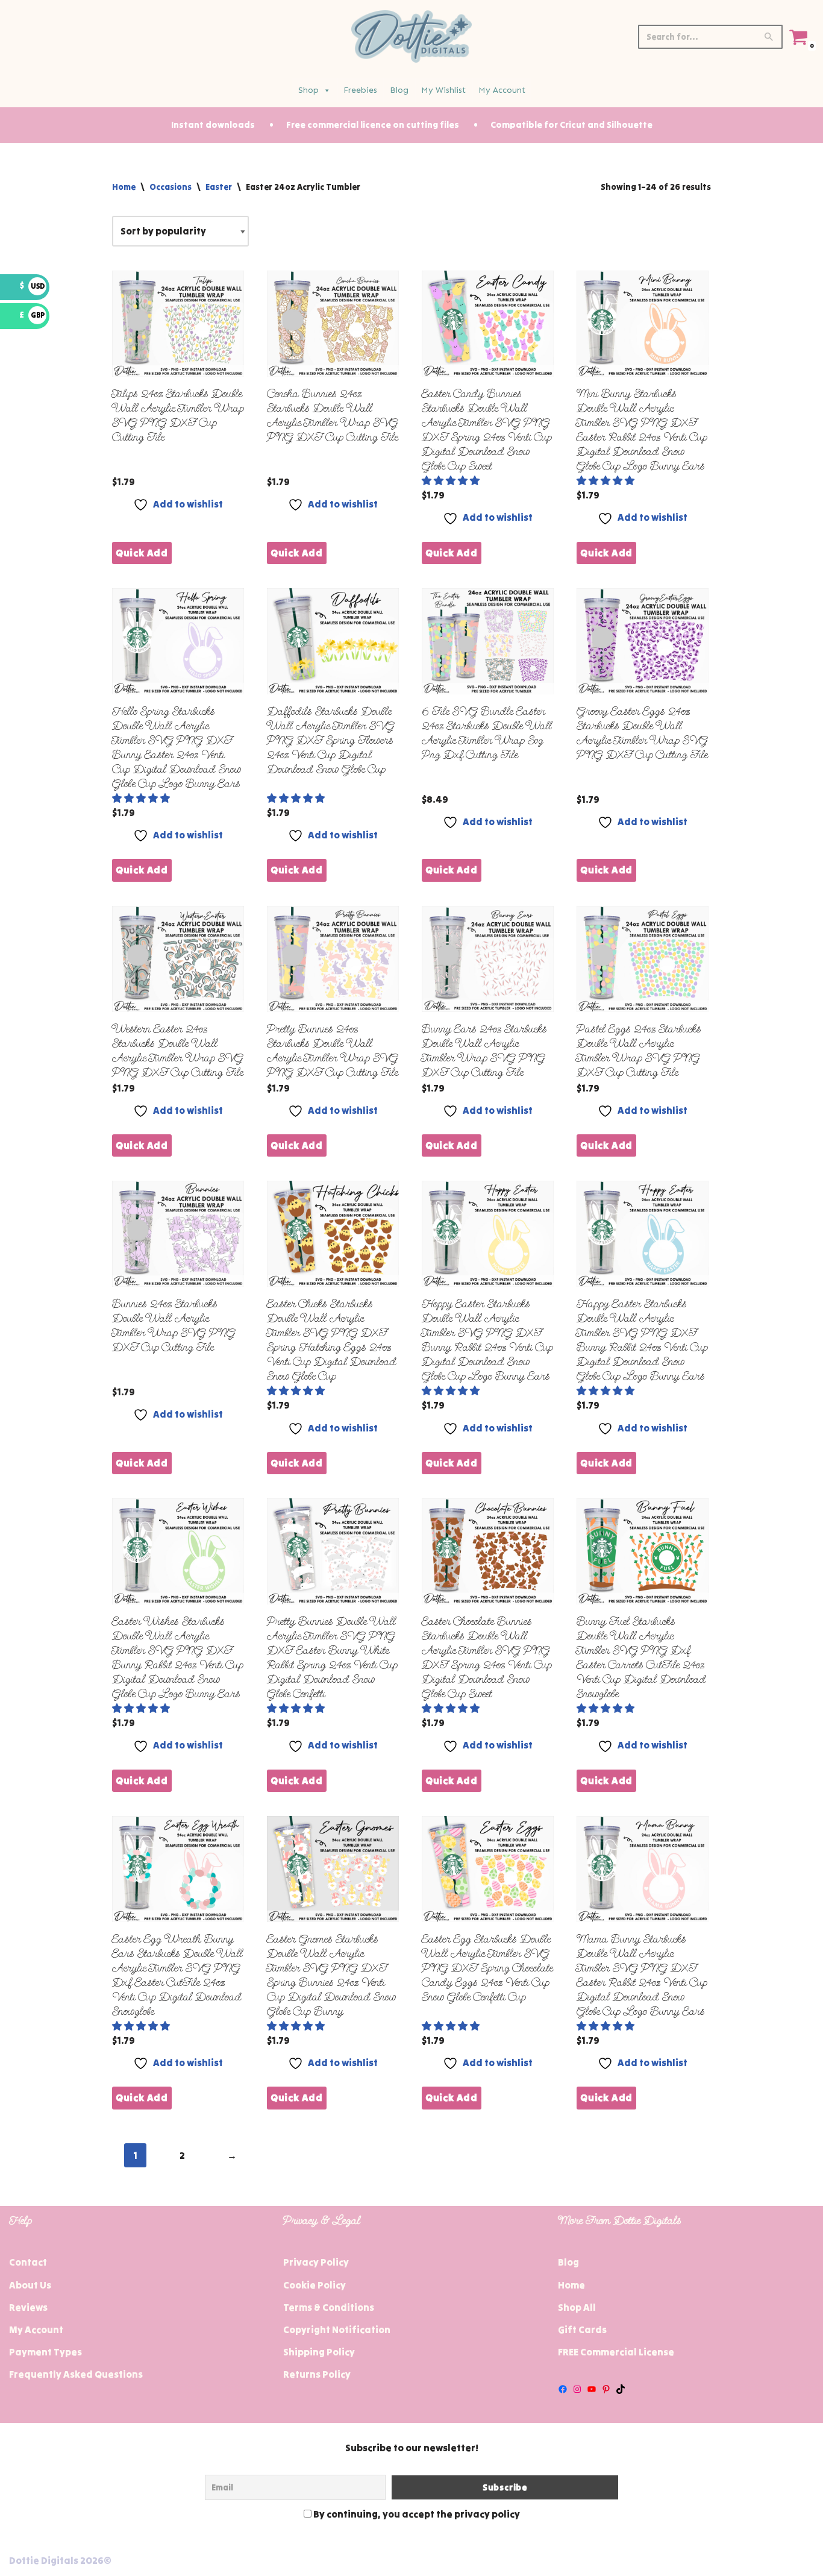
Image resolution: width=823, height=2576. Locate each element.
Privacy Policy (316, 2262)
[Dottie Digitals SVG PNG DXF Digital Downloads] (411, 36)
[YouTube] (592, 2389)
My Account (502, 90)
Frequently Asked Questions (76, 2374)
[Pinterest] (606, 2389)
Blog (399, 90)
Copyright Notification (337, 2329)
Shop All (577, 2307)
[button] (452, 480)
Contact (28, 2262)
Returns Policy (317, 2374)
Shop (308, 90)
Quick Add (142, 553)
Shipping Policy (319, 2352)
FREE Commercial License (616, 2352)
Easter (219, 187)
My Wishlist (443, 90)
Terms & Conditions (329, 2307)
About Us (30, 2285)
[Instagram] (577, 2389)
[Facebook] (563, 2389)
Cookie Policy (314, 2285)
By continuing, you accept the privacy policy (416, 2514)
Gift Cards (582, 2329)
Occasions (171, 187)
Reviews (28, 2307)
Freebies (360, 90)
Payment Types (45, 2352)
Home (124, 187)
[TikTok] (621, 2389)
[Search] (769, 37)
